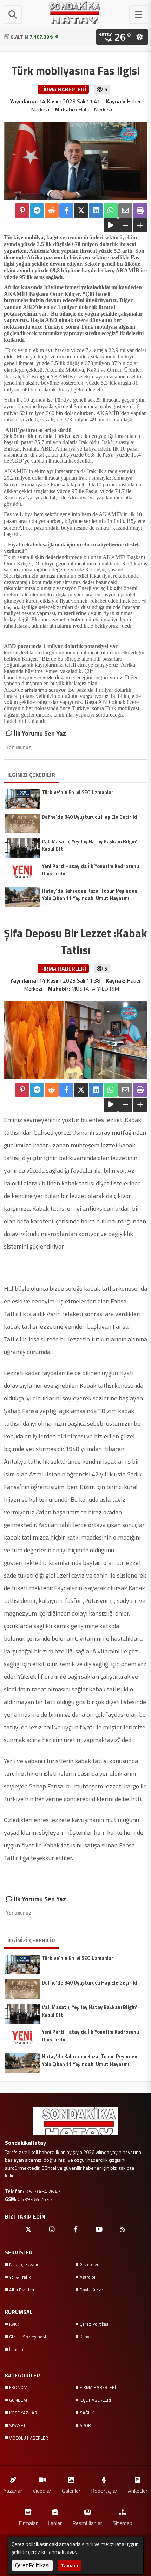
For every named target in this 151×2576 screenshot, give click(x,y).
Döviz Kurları (92, 2290)
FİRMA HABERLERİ (98, 2387)
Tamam (70, 2565)
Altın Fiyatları (22, 2290)
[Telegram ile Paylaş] (37, 211)
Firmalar (28, 2523)
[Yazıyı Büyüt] (140, 225)
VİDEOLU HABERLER (29, 2438)
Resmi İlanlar (87, 2523)
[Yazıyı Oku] (111, 225)
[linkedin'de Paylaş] (96, 211)
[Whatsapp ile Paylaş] (111, 211)
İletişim (16, 2349)
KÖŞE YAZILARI (24, 2413)
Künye (86, 2337)
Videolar (42, 2490)
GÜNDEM (18, 2400)
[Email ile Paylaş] (125, 211)
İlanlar (55, 2523)
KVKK (14, 2324)
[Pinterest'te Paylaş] (22, 211)
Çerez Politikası (95, 2324)
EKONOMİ (19, 2387)
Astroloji (88, 2277)
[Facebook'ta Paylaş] (66, 211)
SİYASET (17, 2425)
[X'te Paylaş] (81, 211)
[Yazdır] (140, 211)
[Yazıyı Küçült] (125, 225)
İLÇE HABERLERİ (95, 2400)
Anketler (138, 2490)
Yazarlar (13, 2490)
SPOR (85, 2425)
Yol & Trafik (20, 2277)
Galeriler (71, 2490)
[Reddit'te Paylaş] (52, 211)
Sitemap (123, 2523)
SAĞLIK (87, 2413)
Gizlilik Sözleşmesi (28, 2337)
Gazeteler (89, 2264)
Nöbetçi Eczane (24, 2264)
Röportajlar (104, 2490)
